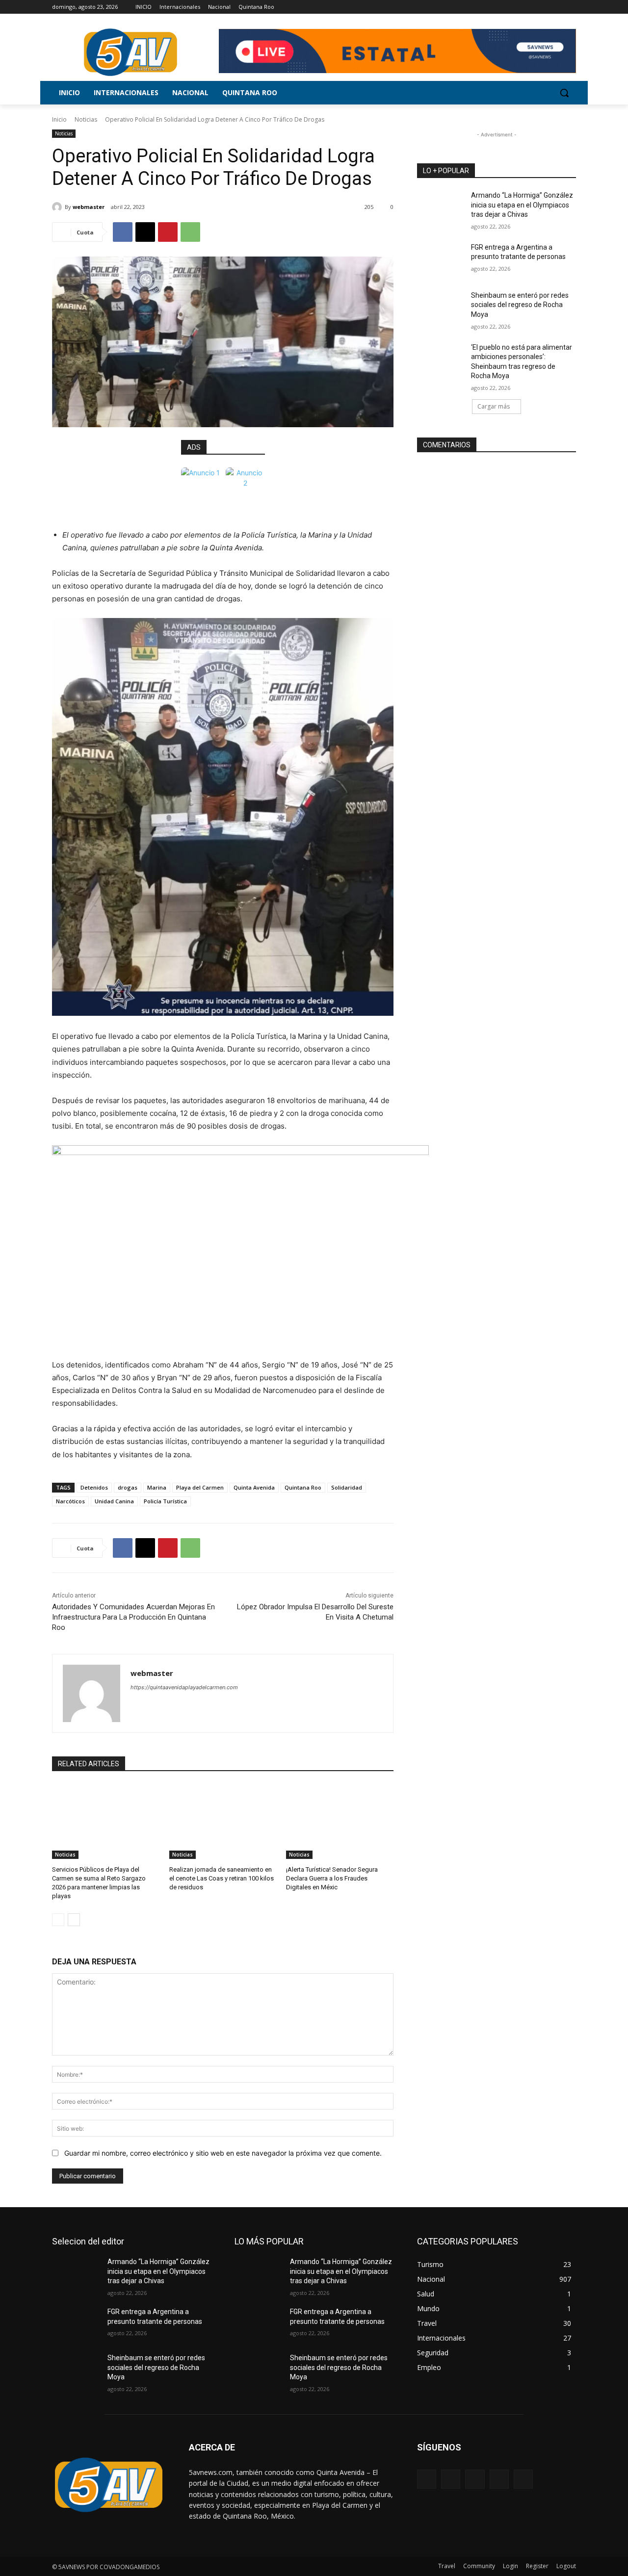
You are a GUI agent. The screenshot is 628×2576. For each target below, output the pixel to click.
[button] (564, 93)
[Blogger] (427, 2479)
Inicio (59, 119)
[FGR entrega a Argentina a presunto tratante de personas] (441, 259)
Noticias (86, 119)
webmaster (89, 207)
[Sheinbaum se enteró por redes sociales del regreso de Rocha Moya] (441, 308)
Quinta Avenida (254, 1487)
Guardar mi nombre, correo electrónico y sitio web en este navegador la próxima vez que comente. (223, 2153)
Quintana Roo (303, 1487)
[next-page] (74, 1920)
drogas (128, 1487)
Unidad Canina (114, 1501)
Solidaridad (347, 1487)
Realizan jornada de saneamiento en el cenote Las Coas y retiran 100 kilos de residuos (222, 1878)
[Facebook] (516, 7)
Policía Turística (165, 1501)
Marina (157, 1487)
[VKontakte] (523, 2479)
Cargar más (494, 406)
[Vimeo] (557, 7)
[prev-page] (58, 1920)
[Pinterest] (168, 232)
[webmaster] (58, 207)
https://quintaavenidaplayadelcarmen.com (184, 1687)
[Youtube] (570, 7)
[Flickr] (475, 2479)
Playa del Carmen (200, 1487)
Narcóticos (70, 1501)
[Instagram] (530, 7)
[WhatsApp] (190, 232)
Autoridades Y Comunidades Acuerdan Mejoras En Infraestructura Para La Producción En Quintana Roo (133, 1617)
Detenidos (94, 1487)
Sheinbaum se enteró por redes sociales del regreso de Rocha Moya (520, 305)
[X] (543, 7)
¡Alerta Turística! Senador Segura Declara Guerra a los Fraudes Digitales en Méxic (332, 1878)
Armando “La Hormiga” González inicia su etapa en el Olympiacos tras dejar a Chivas (522, 205)
